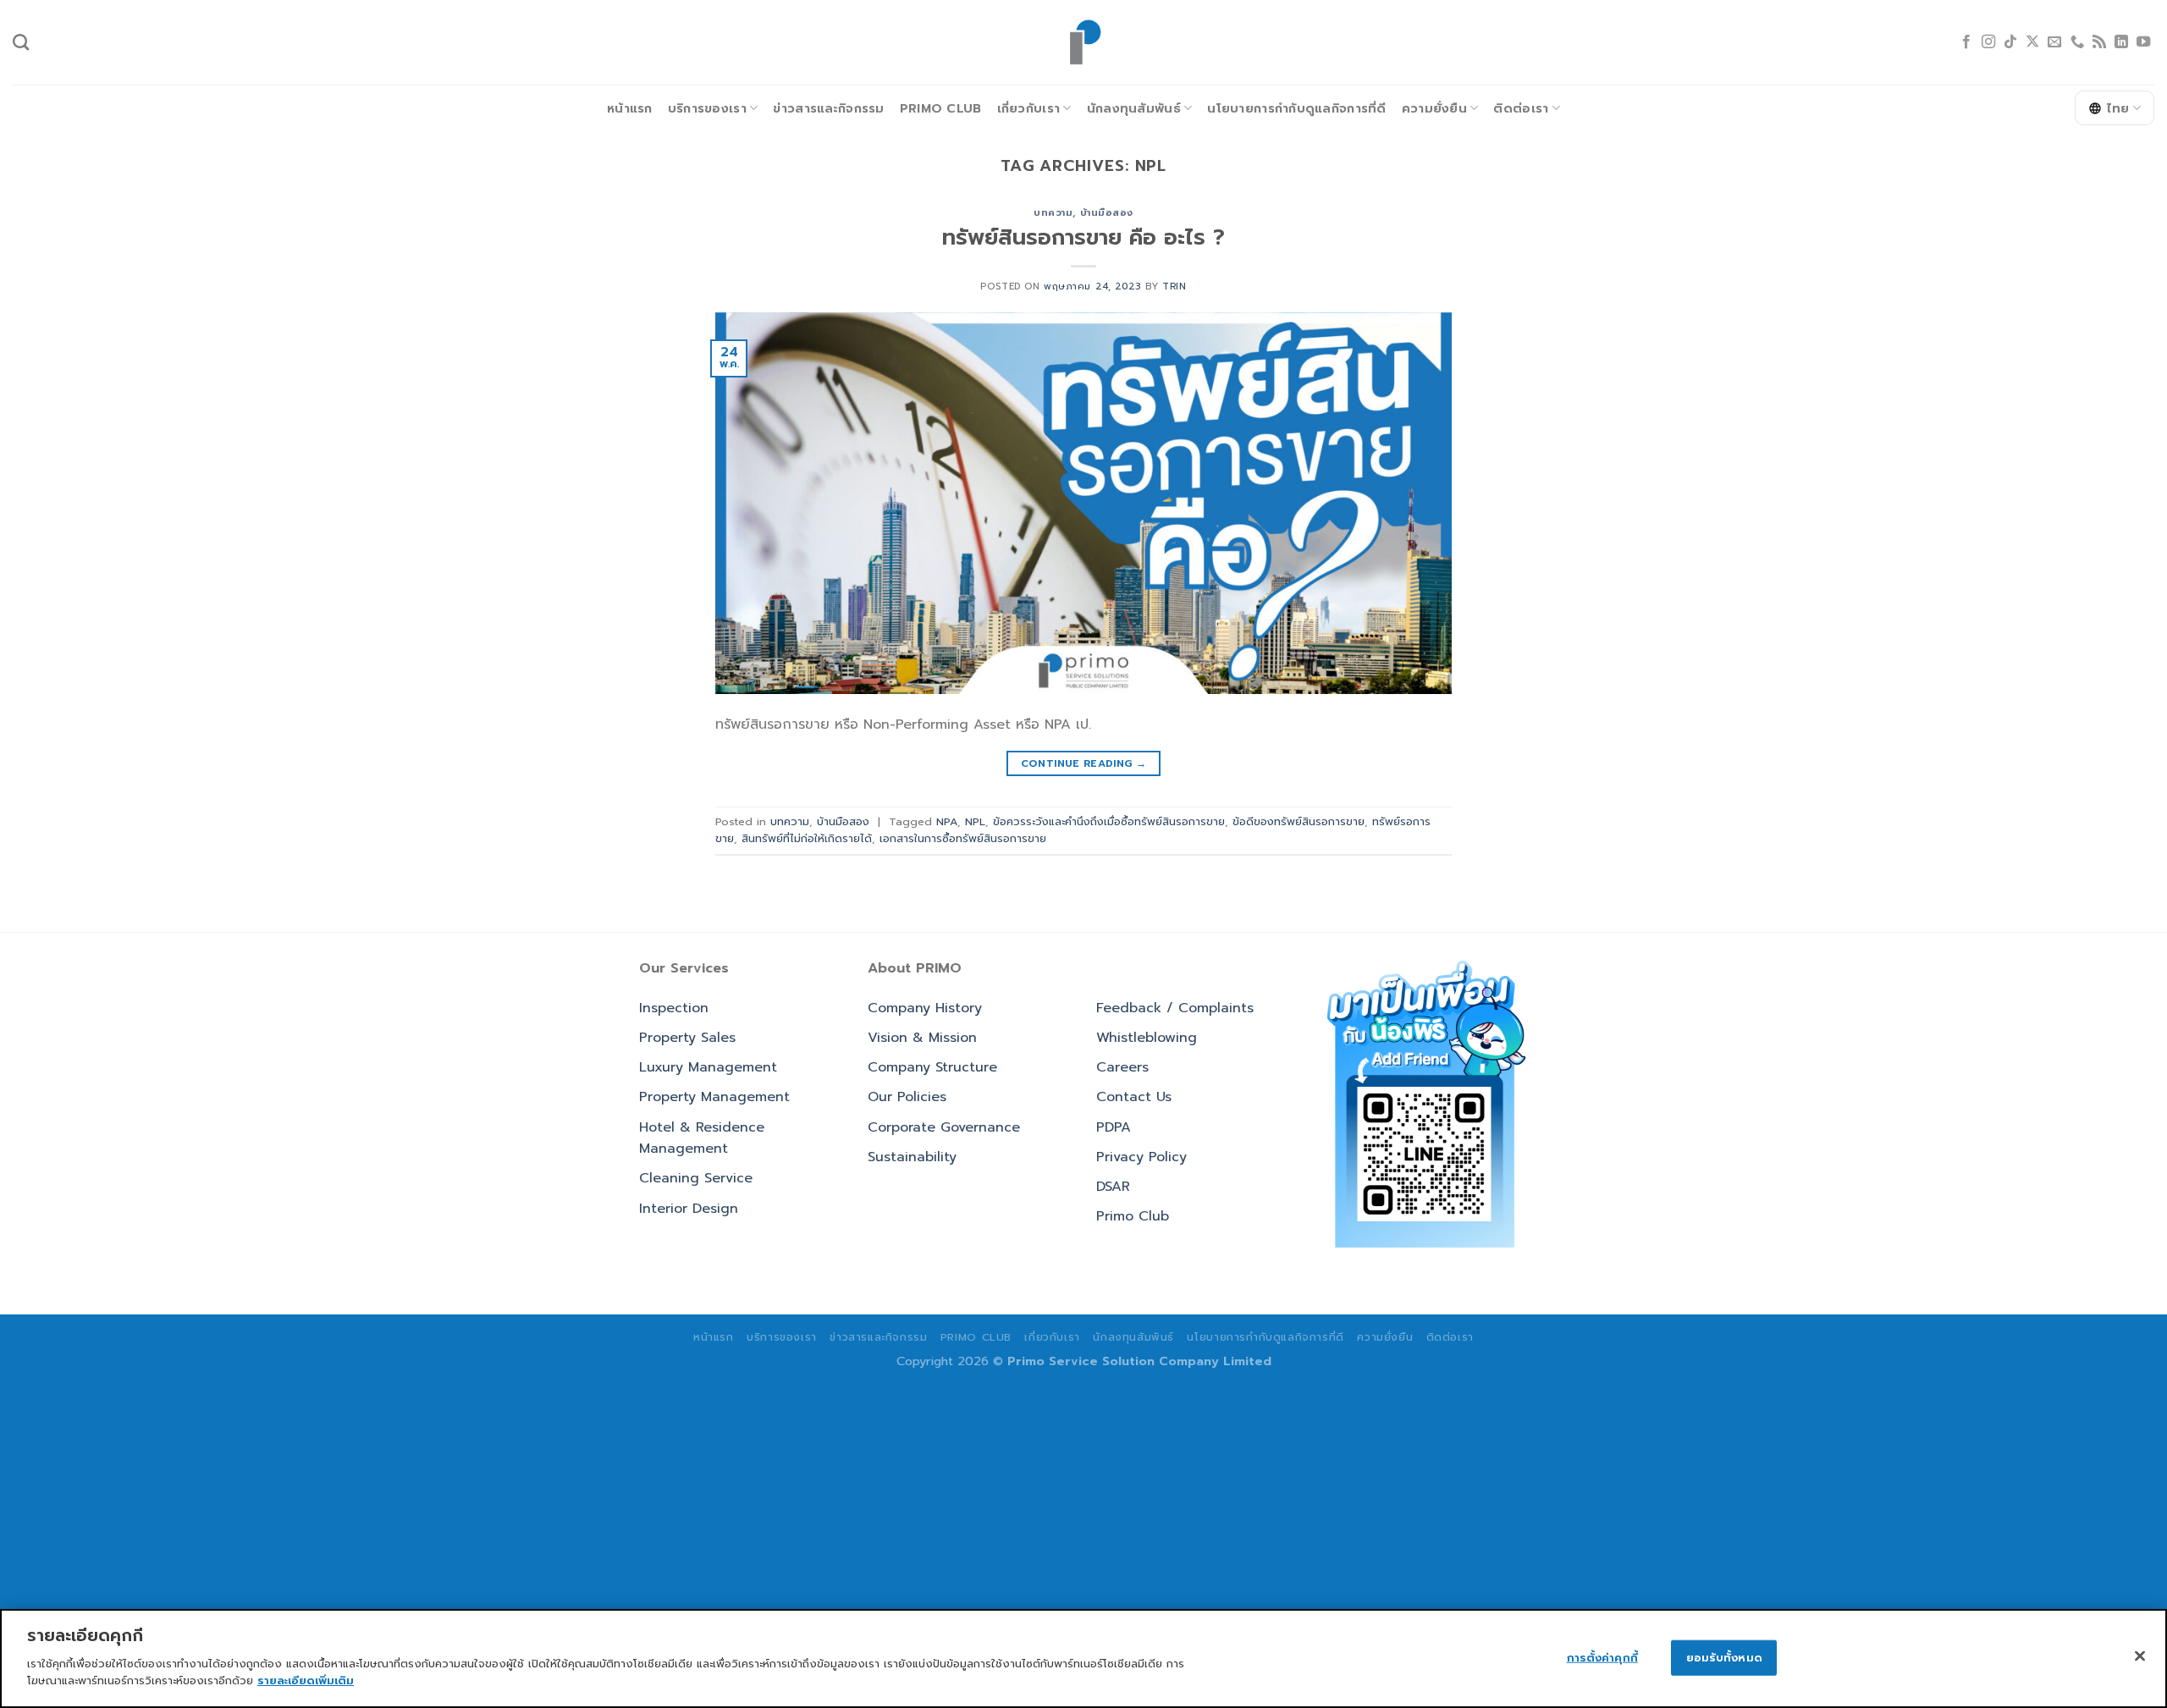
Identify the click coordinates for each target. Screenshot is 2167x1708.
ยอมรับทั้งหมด (1724, 1657)
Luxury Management (708, 1067)
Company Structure (932, 1067)
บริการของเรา (707, 108)
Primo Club (941, 108)
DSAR (1113, 1187)
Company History (925, 1008)
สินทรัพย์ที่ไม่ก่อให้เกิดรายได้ (807, 838)
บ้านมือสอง (1107, 213)
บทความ (1053, 213)
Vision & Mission (922, 1038)
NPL (975, 821)
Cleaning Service (696, 1178)
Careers (1122, 1067)
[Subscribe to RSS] (2099, 42)
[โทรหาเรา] (2077, 42)
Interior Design (689, 1209)
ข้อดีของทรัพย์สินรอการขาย (1299, 821)
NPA (947, 821)
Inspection (674, 1008)
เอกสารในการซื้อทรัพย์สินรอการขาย (963, 838)
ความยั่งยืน (1434, 108)
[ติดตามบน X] (2032, 42)
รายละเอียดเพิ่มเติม (306, 1680)
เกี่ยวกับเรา (1029, 108)
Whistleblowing (1147, 1038)
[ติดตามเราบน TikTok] (2010, 42)
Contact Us (1134, 1097)
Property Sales (687, 1038)
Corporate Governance (944, 1127)
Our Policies (907, 1097)
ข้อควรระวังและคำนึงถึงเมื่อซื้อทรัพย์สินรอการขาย (1109, 821)
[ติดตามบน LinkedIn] (2121, 42)
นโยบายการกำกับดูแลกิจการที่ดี (1296, 108)
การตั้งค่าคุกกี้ (1602, 1657)
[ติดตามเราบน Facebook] (1966, 42)
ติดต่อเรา (1521, 108)
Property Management (714, 1097)
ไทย (2118, 108)
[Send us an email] (2054, 42)
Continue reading (1084, 763)
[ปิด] (2140, 1656)
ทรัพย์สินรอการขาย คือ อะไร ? (1083, 237)
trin (1174, 287)
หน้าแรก (630, 108)
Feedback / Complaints (1175, 1008)
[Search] (21, 42)
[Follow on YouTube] (2143, 42)
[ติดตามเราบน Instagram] (1988, 42)
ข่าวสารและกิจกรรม (828, 108)
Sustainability (912, 1157)
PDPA (1114, 1127)
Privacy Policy (1141, 1157)
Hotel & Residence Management (702, 1138)
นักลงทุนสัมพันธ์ (1134, 108)
